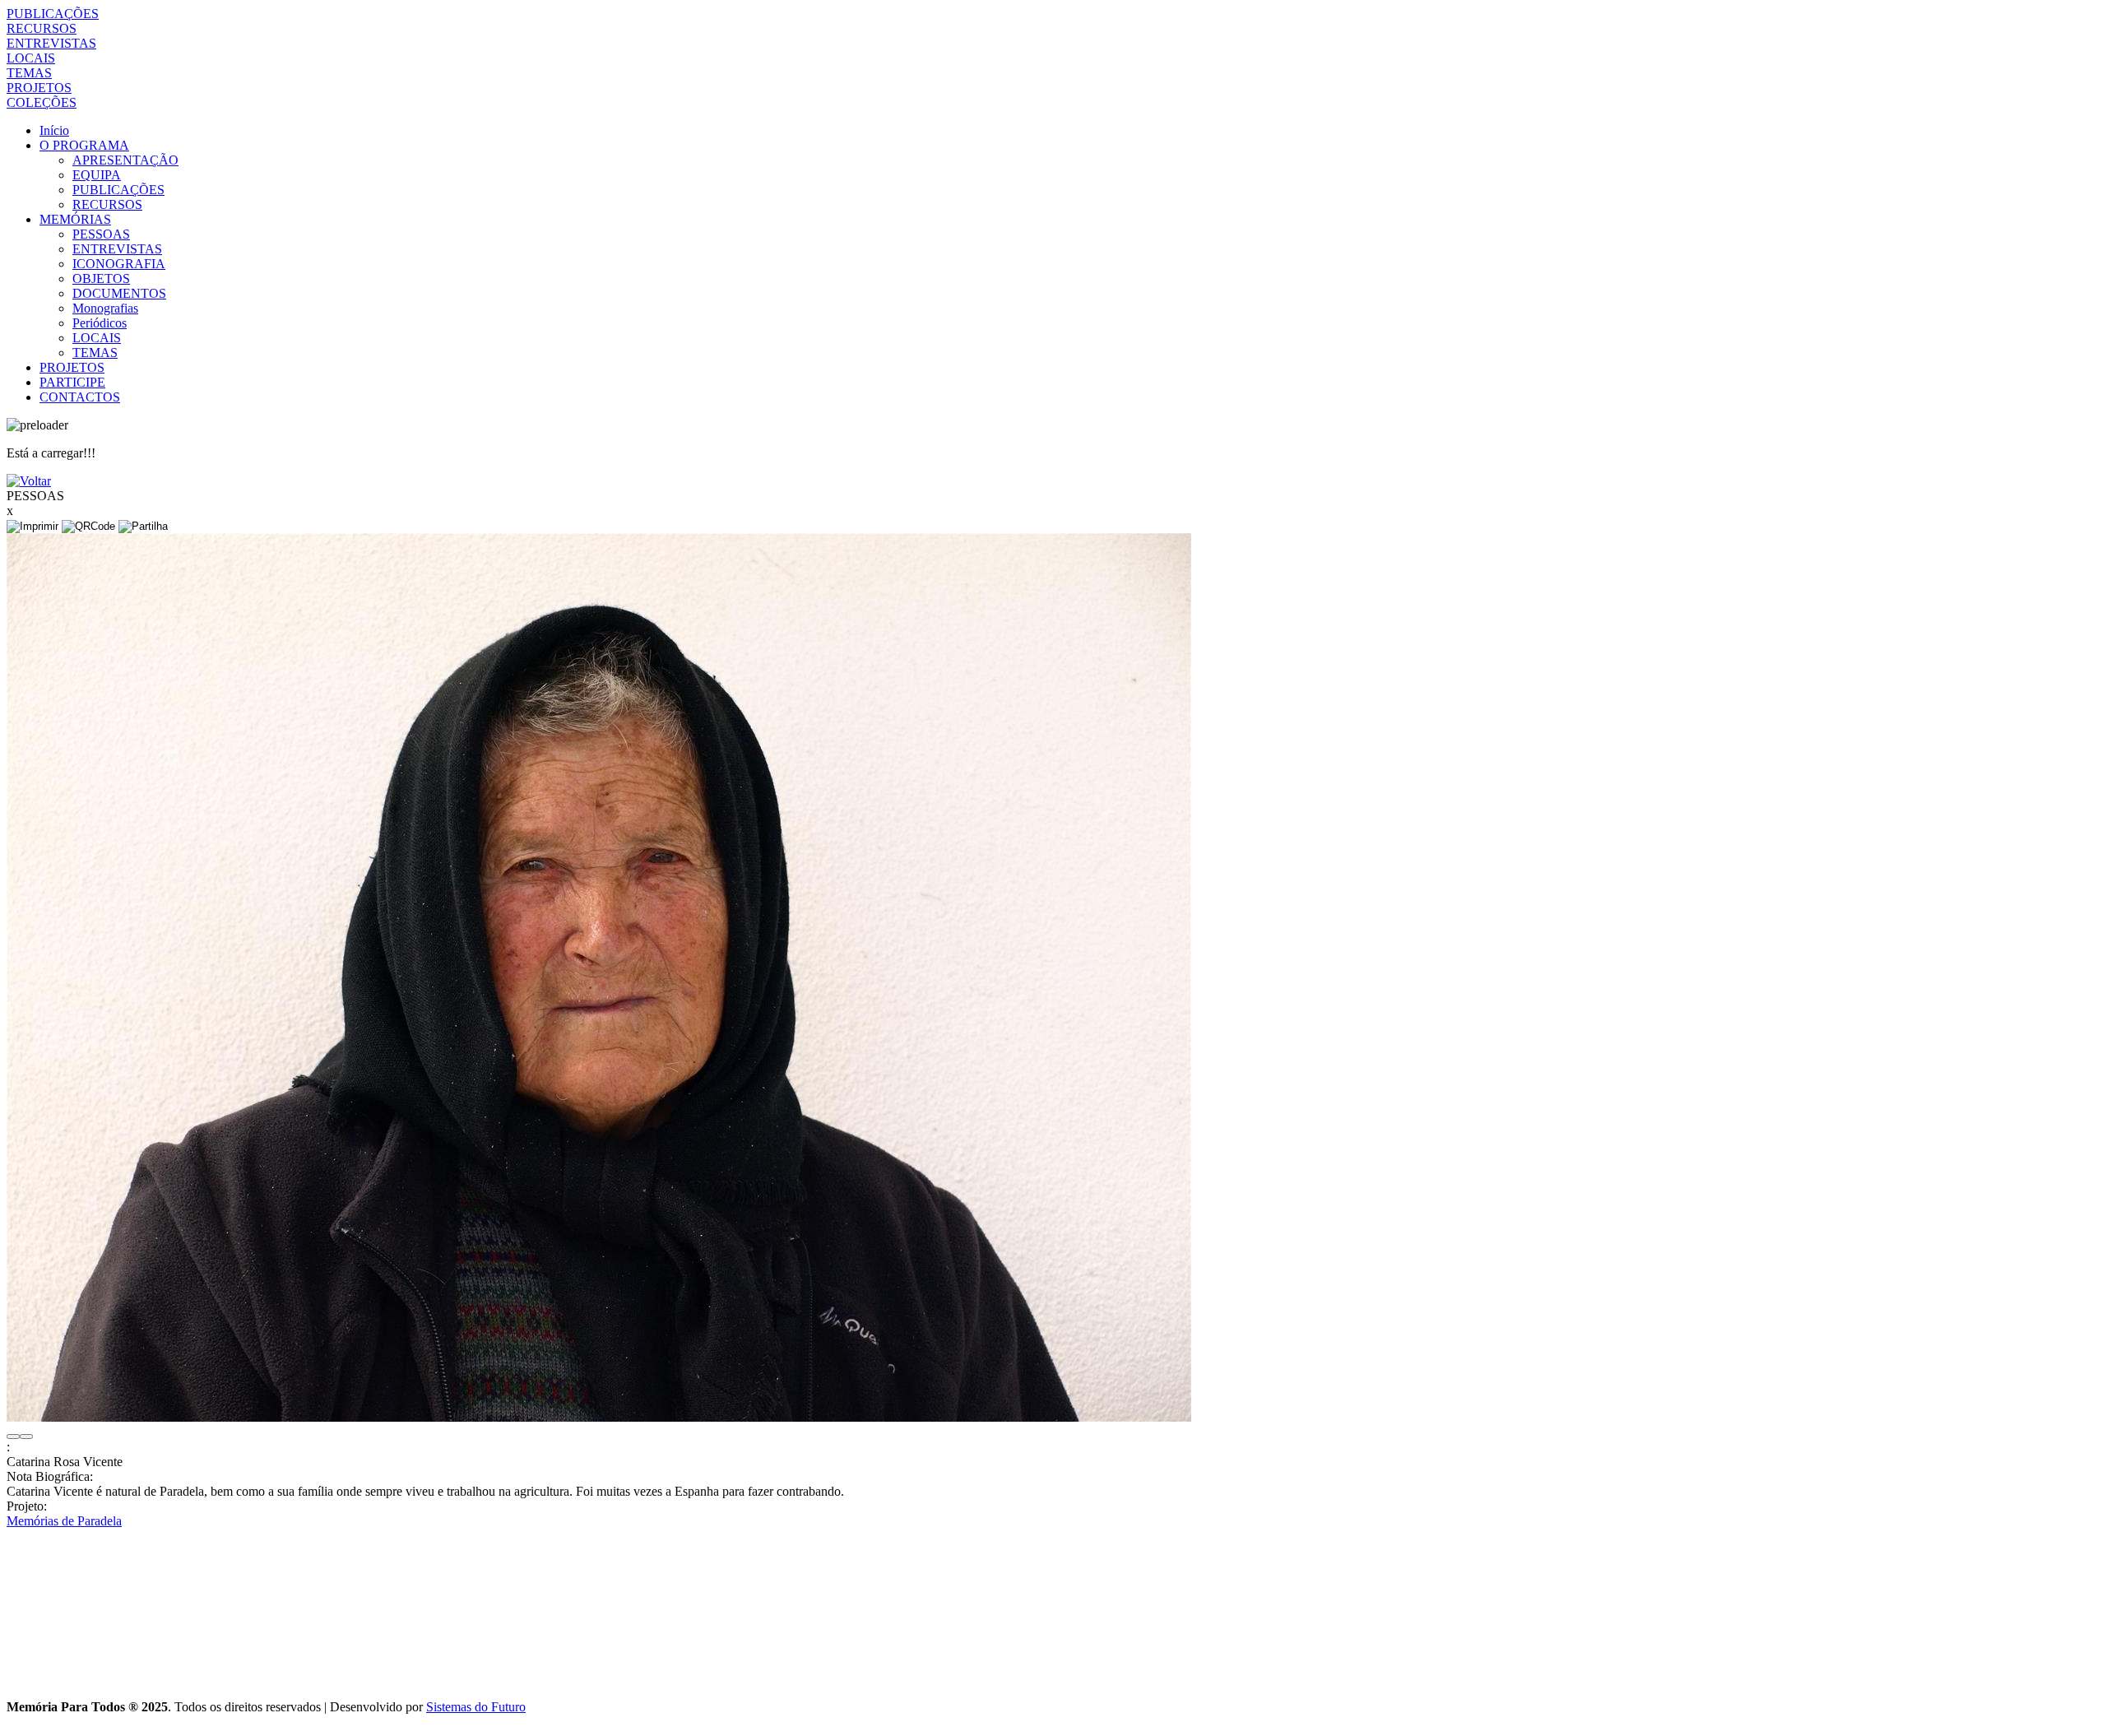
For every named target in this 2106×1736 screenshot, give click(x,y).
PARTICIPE (72, 382)
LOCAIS (31, 58)
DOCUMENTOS (119, 293)
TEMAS (29, 73)
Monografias (105, 308)
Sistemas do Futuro (476, 1707)
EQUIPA (97, 175)
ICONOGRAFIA (119, 264)
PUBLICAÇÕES (53, 14)
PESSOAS (101, 234)
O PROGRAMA (84, 145)
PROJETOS (39, 88)
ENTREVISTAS (51, 43)
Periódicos (100, 323)
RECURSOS (42, 28)
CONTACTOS (80, 397)
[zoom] (599, 1417)
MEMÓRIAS (75, 219)
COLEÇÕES (42, 102)
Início (54, 130)
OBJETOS (101, 279)
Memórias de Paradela (64, 1521)
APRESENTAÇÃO (125, 160)
